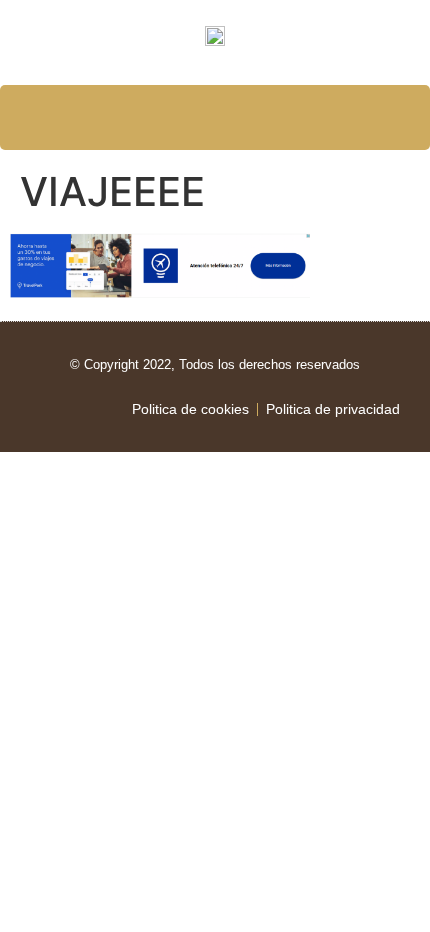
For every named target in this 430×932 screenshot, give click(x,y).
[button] (215, 118)
